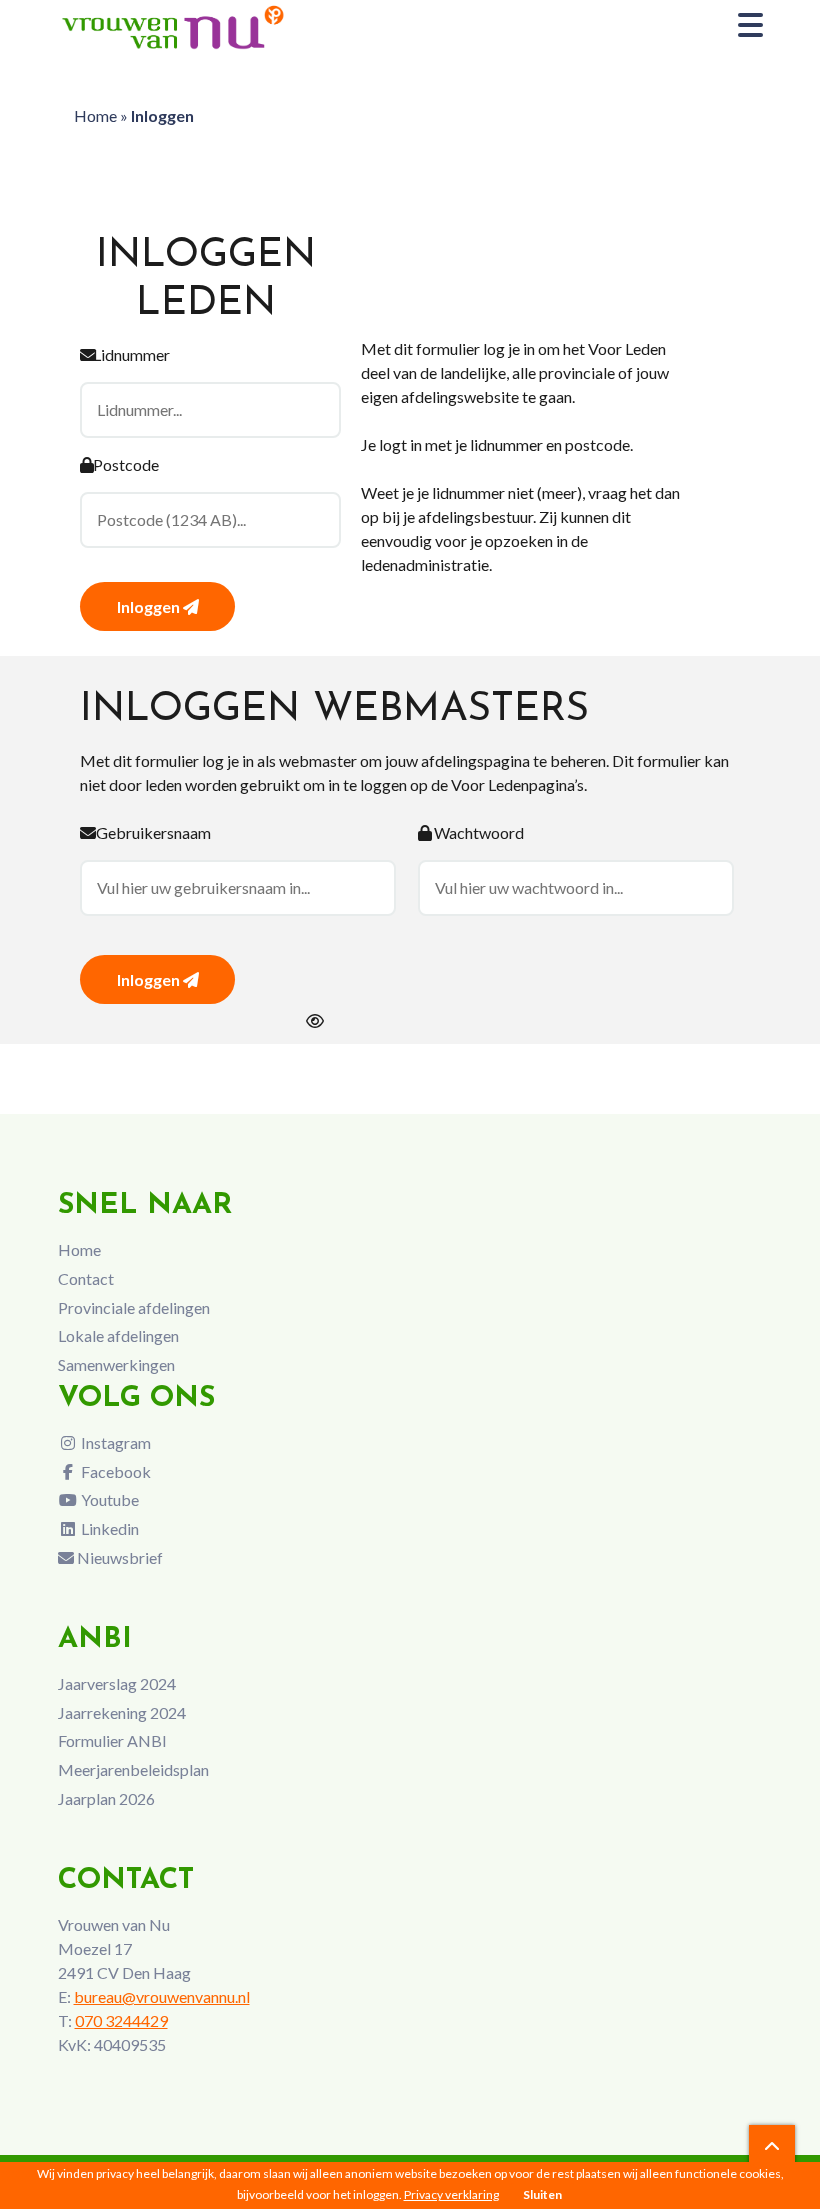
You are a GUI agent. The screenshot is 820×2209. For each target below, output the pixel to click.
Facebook (114, 1471)
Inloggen (150, 606)
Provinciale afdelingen (134, 1307)
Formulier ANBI (112, 1740)
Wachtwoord (479, 832)
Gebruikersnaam (153, 832)
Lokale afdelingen (118, 1335)
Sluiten (542, 2194)
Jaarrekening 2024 (122, 1712)
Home (95, 115)
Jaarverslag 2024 (117, 1683)
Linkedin (108, 1528)
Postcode (126, 464)
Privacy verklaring (451, 2194)
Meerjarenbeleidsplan (133, 1769)
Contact (86, 1278)
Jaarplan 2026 (106, 1798)
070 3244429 (121, 2020)
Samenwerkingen (116, 1364)
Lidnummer (131, 354)
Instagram (114, 1442)
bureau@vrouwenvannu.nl (162, 1996)
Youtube (108, 1499)
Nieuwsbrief (118, 1557)
